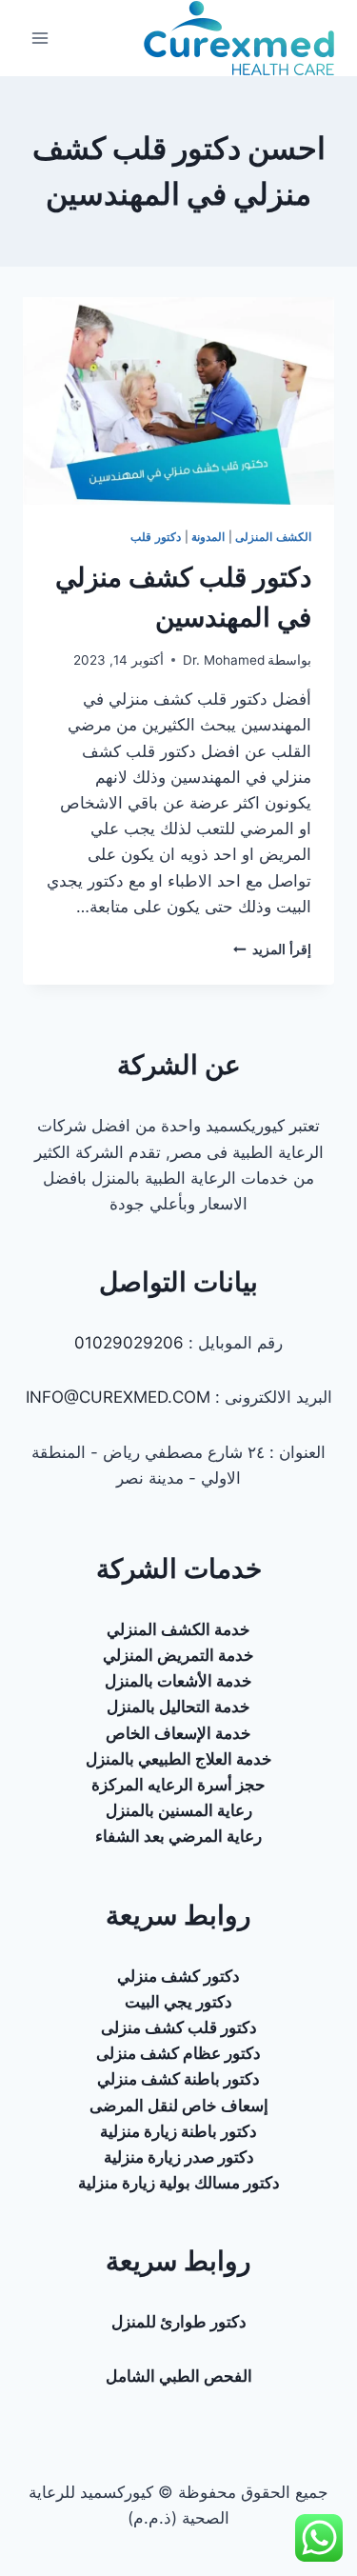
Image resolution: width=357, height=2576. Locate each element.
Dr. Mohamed (224, 660)
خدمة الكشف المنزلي (178, 1629)
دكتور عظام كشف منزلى (178, 2053)
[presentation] (178, 401)
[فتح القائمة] (40, 38)
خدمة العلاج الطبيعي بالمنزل (179, 1759)
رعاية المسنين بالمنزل (179, 1810)
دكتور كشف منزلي (178, 1976)
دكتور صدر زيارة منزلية (179, 2157)
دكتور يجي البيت (178, 2002)
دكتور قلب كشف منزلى (179, 2027)
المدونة (208, 537)
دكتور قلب (156, 537)
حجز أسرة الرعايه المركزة (178, 1785)
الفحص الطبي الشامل (179, 2376)
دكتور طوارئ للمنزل (179, 2322)
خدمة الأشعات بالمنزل (178, 1681)
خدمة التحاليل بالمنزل (178, 1707)
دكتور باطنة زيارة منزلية (178, 2131)
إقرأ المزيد (272, 949)
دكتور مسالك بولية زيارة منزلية (179, 2183)
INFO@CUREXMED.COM (118, 1397)
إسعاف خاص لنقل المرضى (179, 2106)
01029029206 (129, 1343)
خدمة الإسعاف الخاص (178, 1733)
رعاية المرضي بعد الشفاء (178, 1836)
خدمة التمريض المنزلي (178, 1655)
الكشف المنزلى (273, 537)
